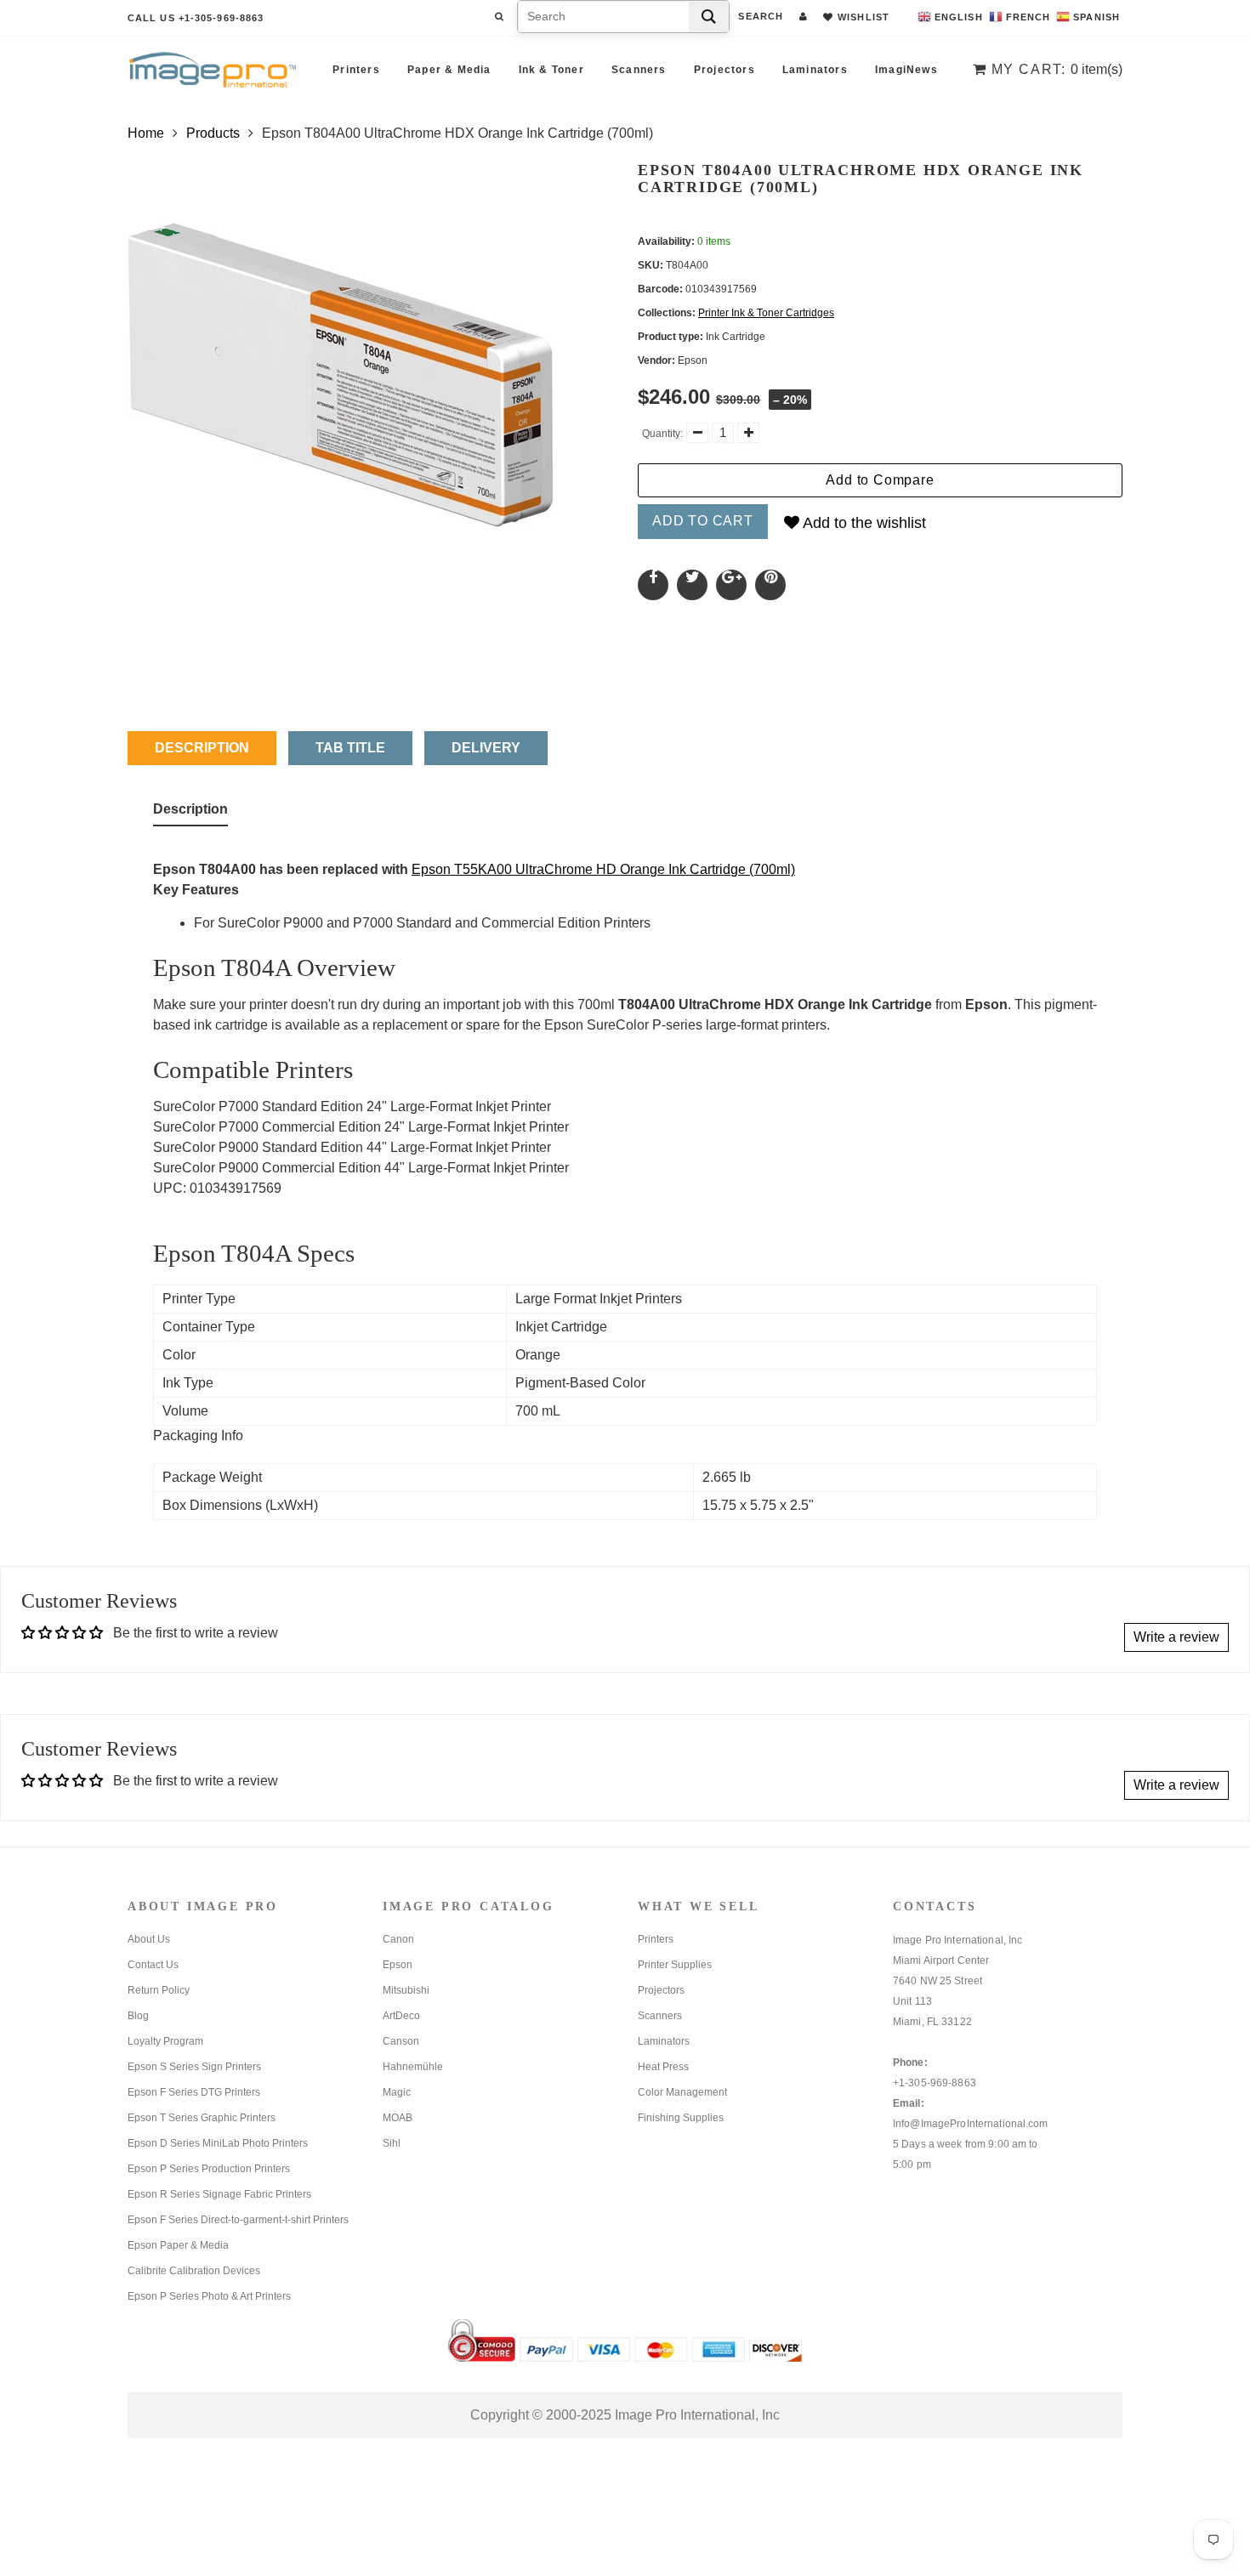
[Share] (653, 585)
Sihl (392, 2143)
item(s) (1057, 69)
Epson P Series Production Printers (209, 2169)
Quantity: (662, 434)
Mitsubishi (406, 1990)
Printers (356, 70)
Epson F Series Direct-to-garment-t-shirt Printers (238, 2220)
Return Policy (159, 1990)
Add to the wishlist (863, 523)
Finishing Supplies (681, 2118)
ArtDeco (401, 2016)
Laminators (815, 70)
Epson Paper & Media (178, 2245)
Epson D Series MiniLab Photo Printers (218, 2143)
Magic (397, 2092)
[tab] (190, 813)
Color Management (682, 2092)
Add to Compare (880, 480)
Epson (398, 1965)
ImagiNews (906, 70)
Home (146, 133)
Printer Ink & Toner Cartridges (766, 313)
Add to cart (703, 521)
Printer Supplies (675, 1965)
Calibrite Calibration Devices (194, 2271)
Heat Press (663, 2067)
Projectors (724, 70)
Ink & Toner (551, 70)
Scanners (639, 70)
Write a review (1176, 1637)
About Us (149, 1939)
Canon (398, 1939)
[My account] (803, 16)
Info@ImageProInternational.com (971, 2124)
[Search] (709, 17)
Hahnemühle (413, 2067)
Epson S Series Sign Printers (194, 2067)
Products (213, 133)
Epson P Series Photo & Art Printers (209, 2296)
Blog (138, 2016)
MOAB (398, 2118)
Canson (401, 2041)
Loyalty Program (165, 2041)
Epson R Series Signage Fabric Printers (219, 2194)
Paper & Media (449, 70)
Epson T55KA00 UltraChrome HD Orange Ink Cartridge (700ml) (603, 869)
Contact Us (153, 1965)
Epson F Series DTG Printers (194, 2092)
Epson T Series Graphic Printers (202, 2118)
